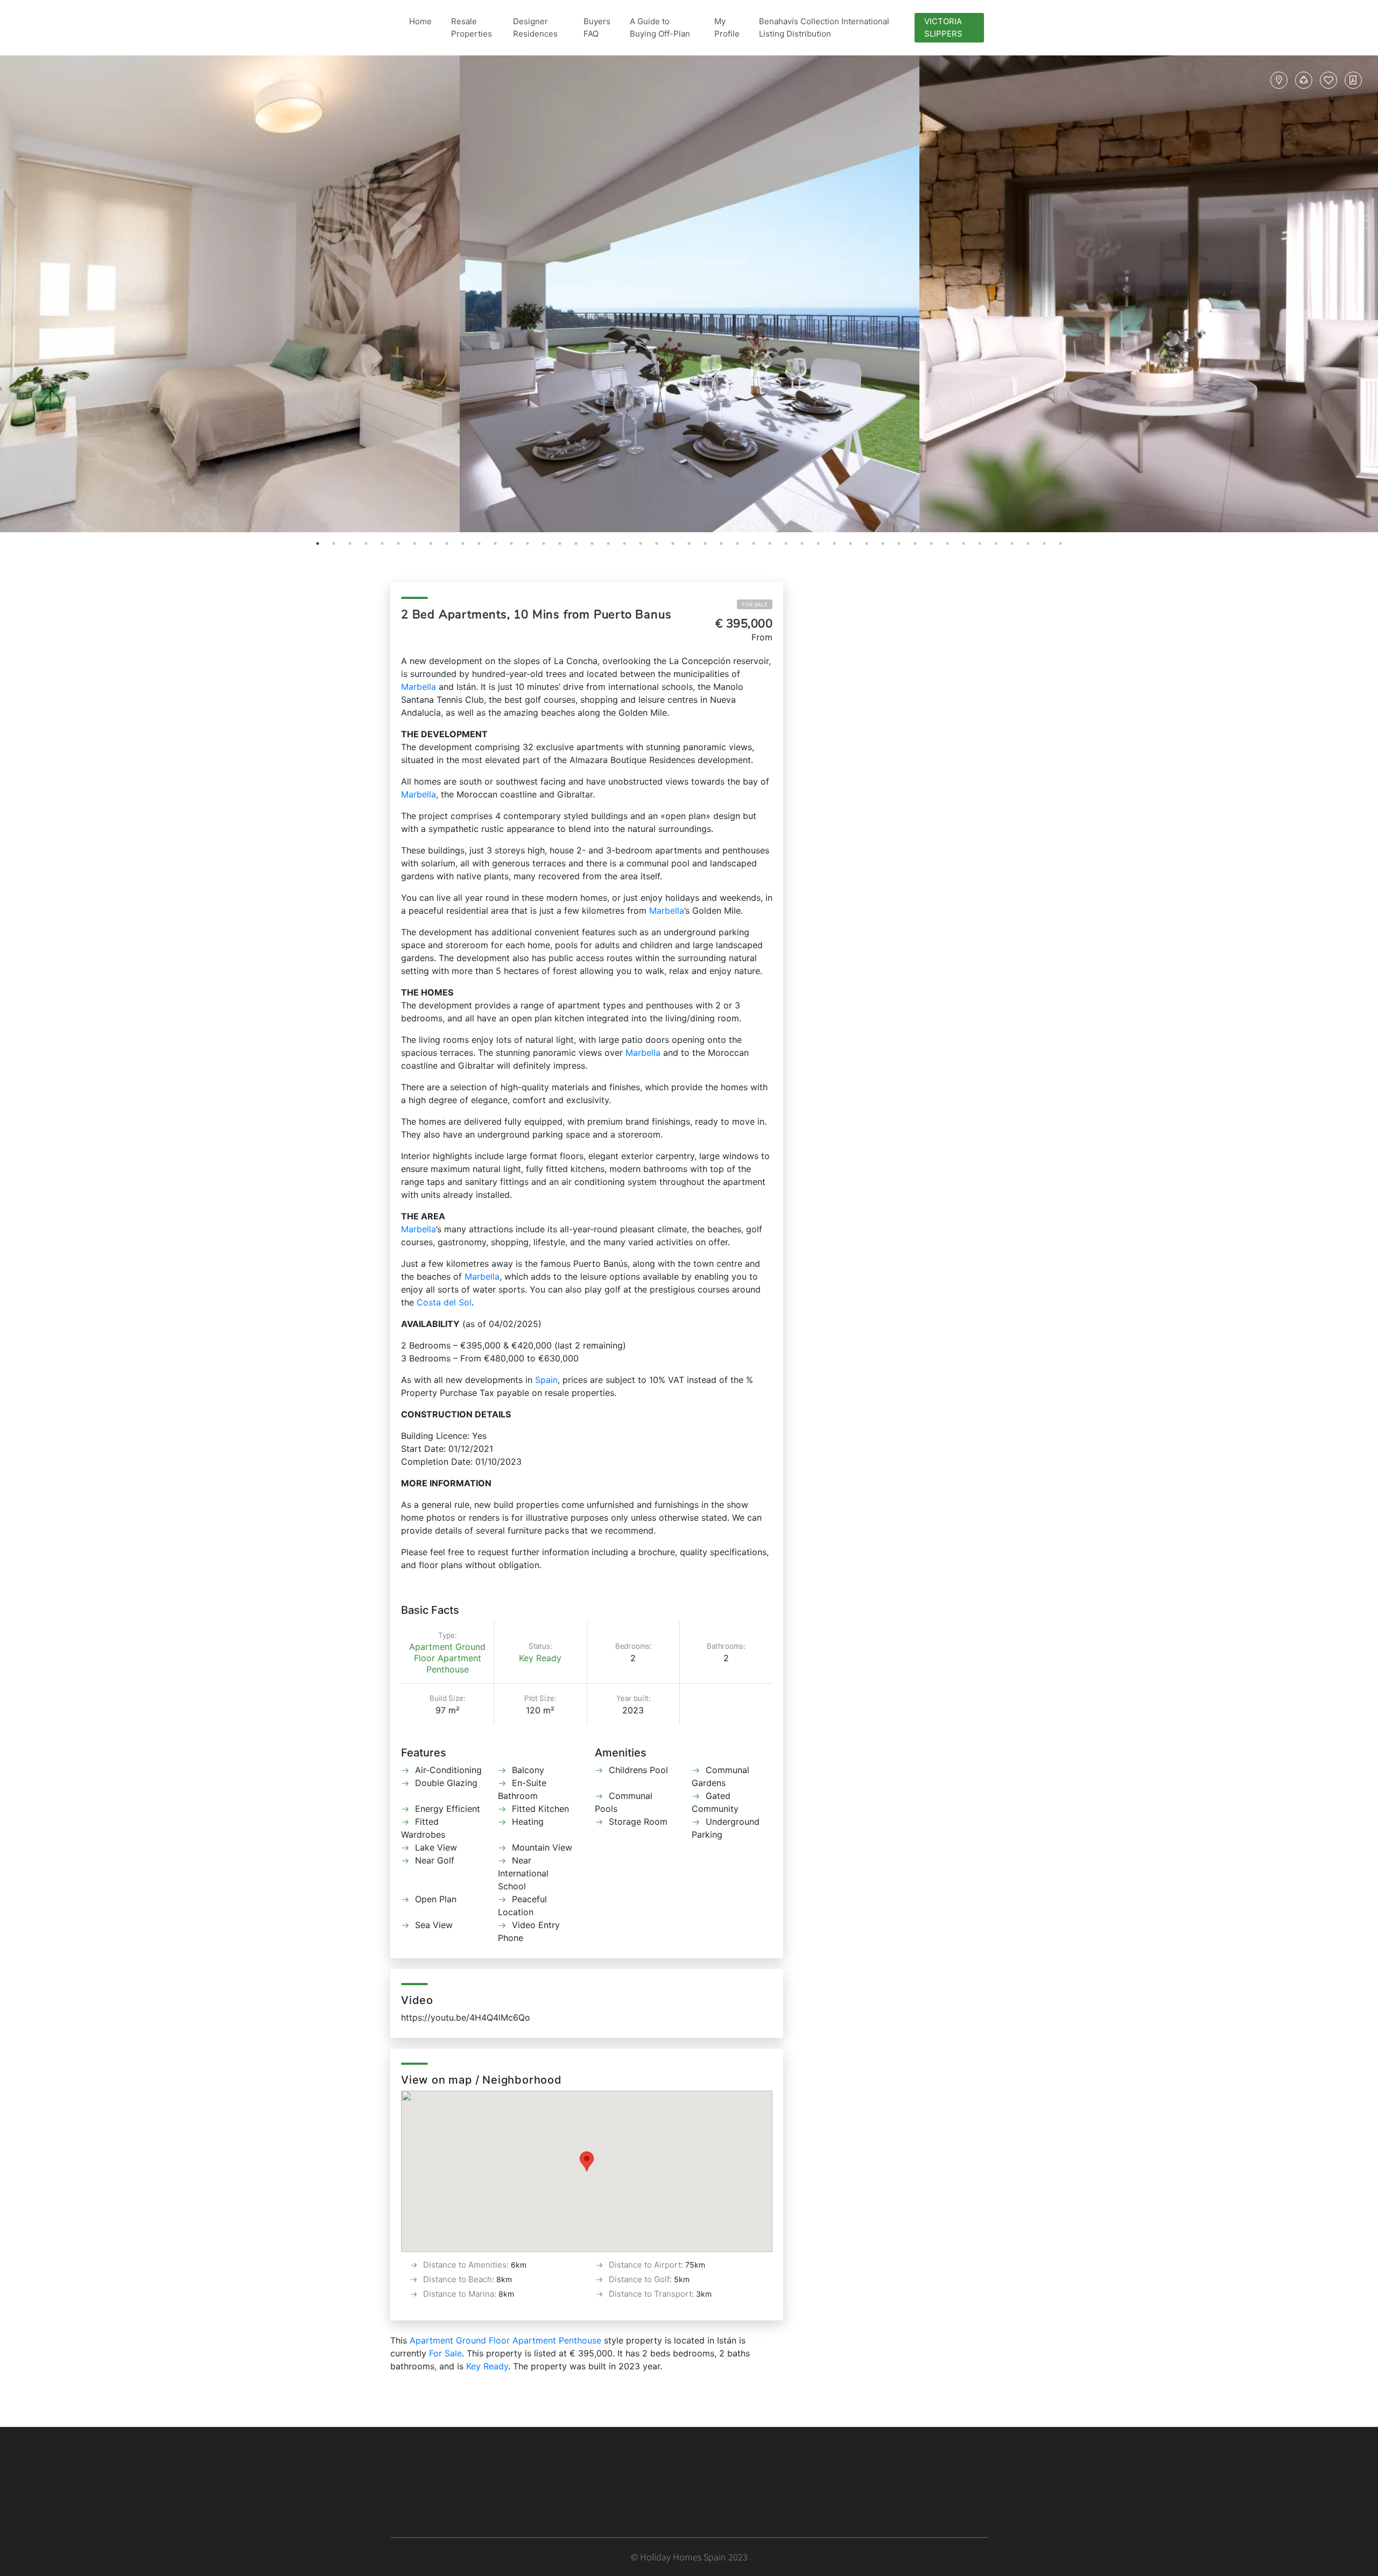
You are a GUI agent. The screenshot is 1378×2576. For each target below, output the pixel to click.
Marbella (419, 687)
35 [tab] (867, 544)
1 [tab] (318, 544)
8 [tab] (431, 544)
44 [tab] (1012, 544)
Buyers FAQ (597, 27)
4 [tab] (366, 544)
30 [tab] (786, 544)
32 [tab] (818, 544)
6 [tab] (398, 544)
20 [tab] (624, 544)
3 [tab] (350, 544)
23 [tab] (673, 544)
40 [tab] (947, 544)
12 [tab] (495, 544)
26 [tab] (721, 544)
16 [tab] (560, 544)
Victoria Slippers (943, 27)
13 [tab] (511, 544)
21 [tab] (641, 544)
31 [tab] (802, 544)
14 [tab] (528, 544)
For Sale (755, 604)
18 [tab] (592, 544)
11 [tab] (479, 544)
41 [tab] (964, 544)
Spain (546, 1380)
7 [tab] (414, 544)
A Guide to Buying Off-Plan (660, 27)
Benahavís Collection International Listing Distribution (824, 27)
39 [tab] (931, 544)
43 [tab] (996, 544)
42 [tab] (980, 544)
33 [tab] (834, 544)
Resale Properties (472, 27)
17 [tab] (576, 544)
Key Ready (540, 1658)
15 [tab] (544, 544)
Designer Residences (535, 27)
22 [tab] (657, 544)
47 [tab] (1060, 544)
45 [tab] (1028, 544)
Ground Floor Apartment (450, 1652)
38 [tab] (915, 544)
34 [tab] (850, 544)
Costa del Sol (444, 1302)
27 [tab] (737, 544)
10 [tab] (463, 544)
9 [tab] (447, 544)
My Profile (727, 27)
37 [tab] (899, 544)
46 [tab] (1044, 544)
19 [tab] (608, 544)
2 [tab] (334, 544)
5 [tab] (382, 544)
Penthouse (448, 1669)
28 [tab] (754, 544)
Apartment (431, 1647)
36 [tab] (883, 544)
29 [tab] (770, 544)
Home (420, 21)
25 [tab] (705, 544)
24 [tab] (689, 544)
